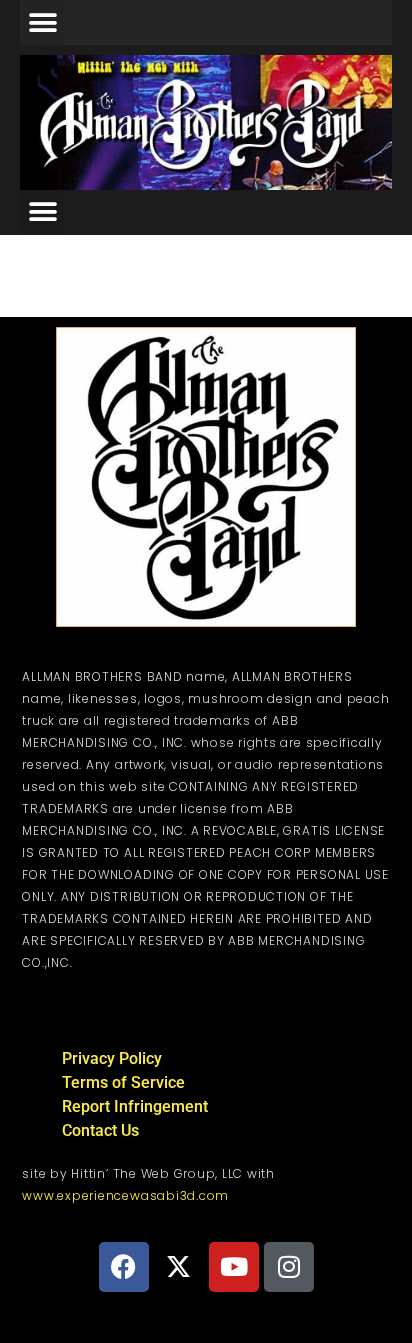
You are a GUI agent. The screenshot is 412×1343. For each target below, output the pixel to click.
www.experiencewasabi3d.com (125, 1195)
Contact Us (100, 1130)
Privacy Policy (112, 1058)
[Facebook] (124, 1267)
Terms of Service (123, 1082)
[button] (42, 22)
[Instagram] (289, 1267)
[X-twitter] (179, 1267)
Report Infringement (135, 1106)
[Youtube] (234, 1267)
